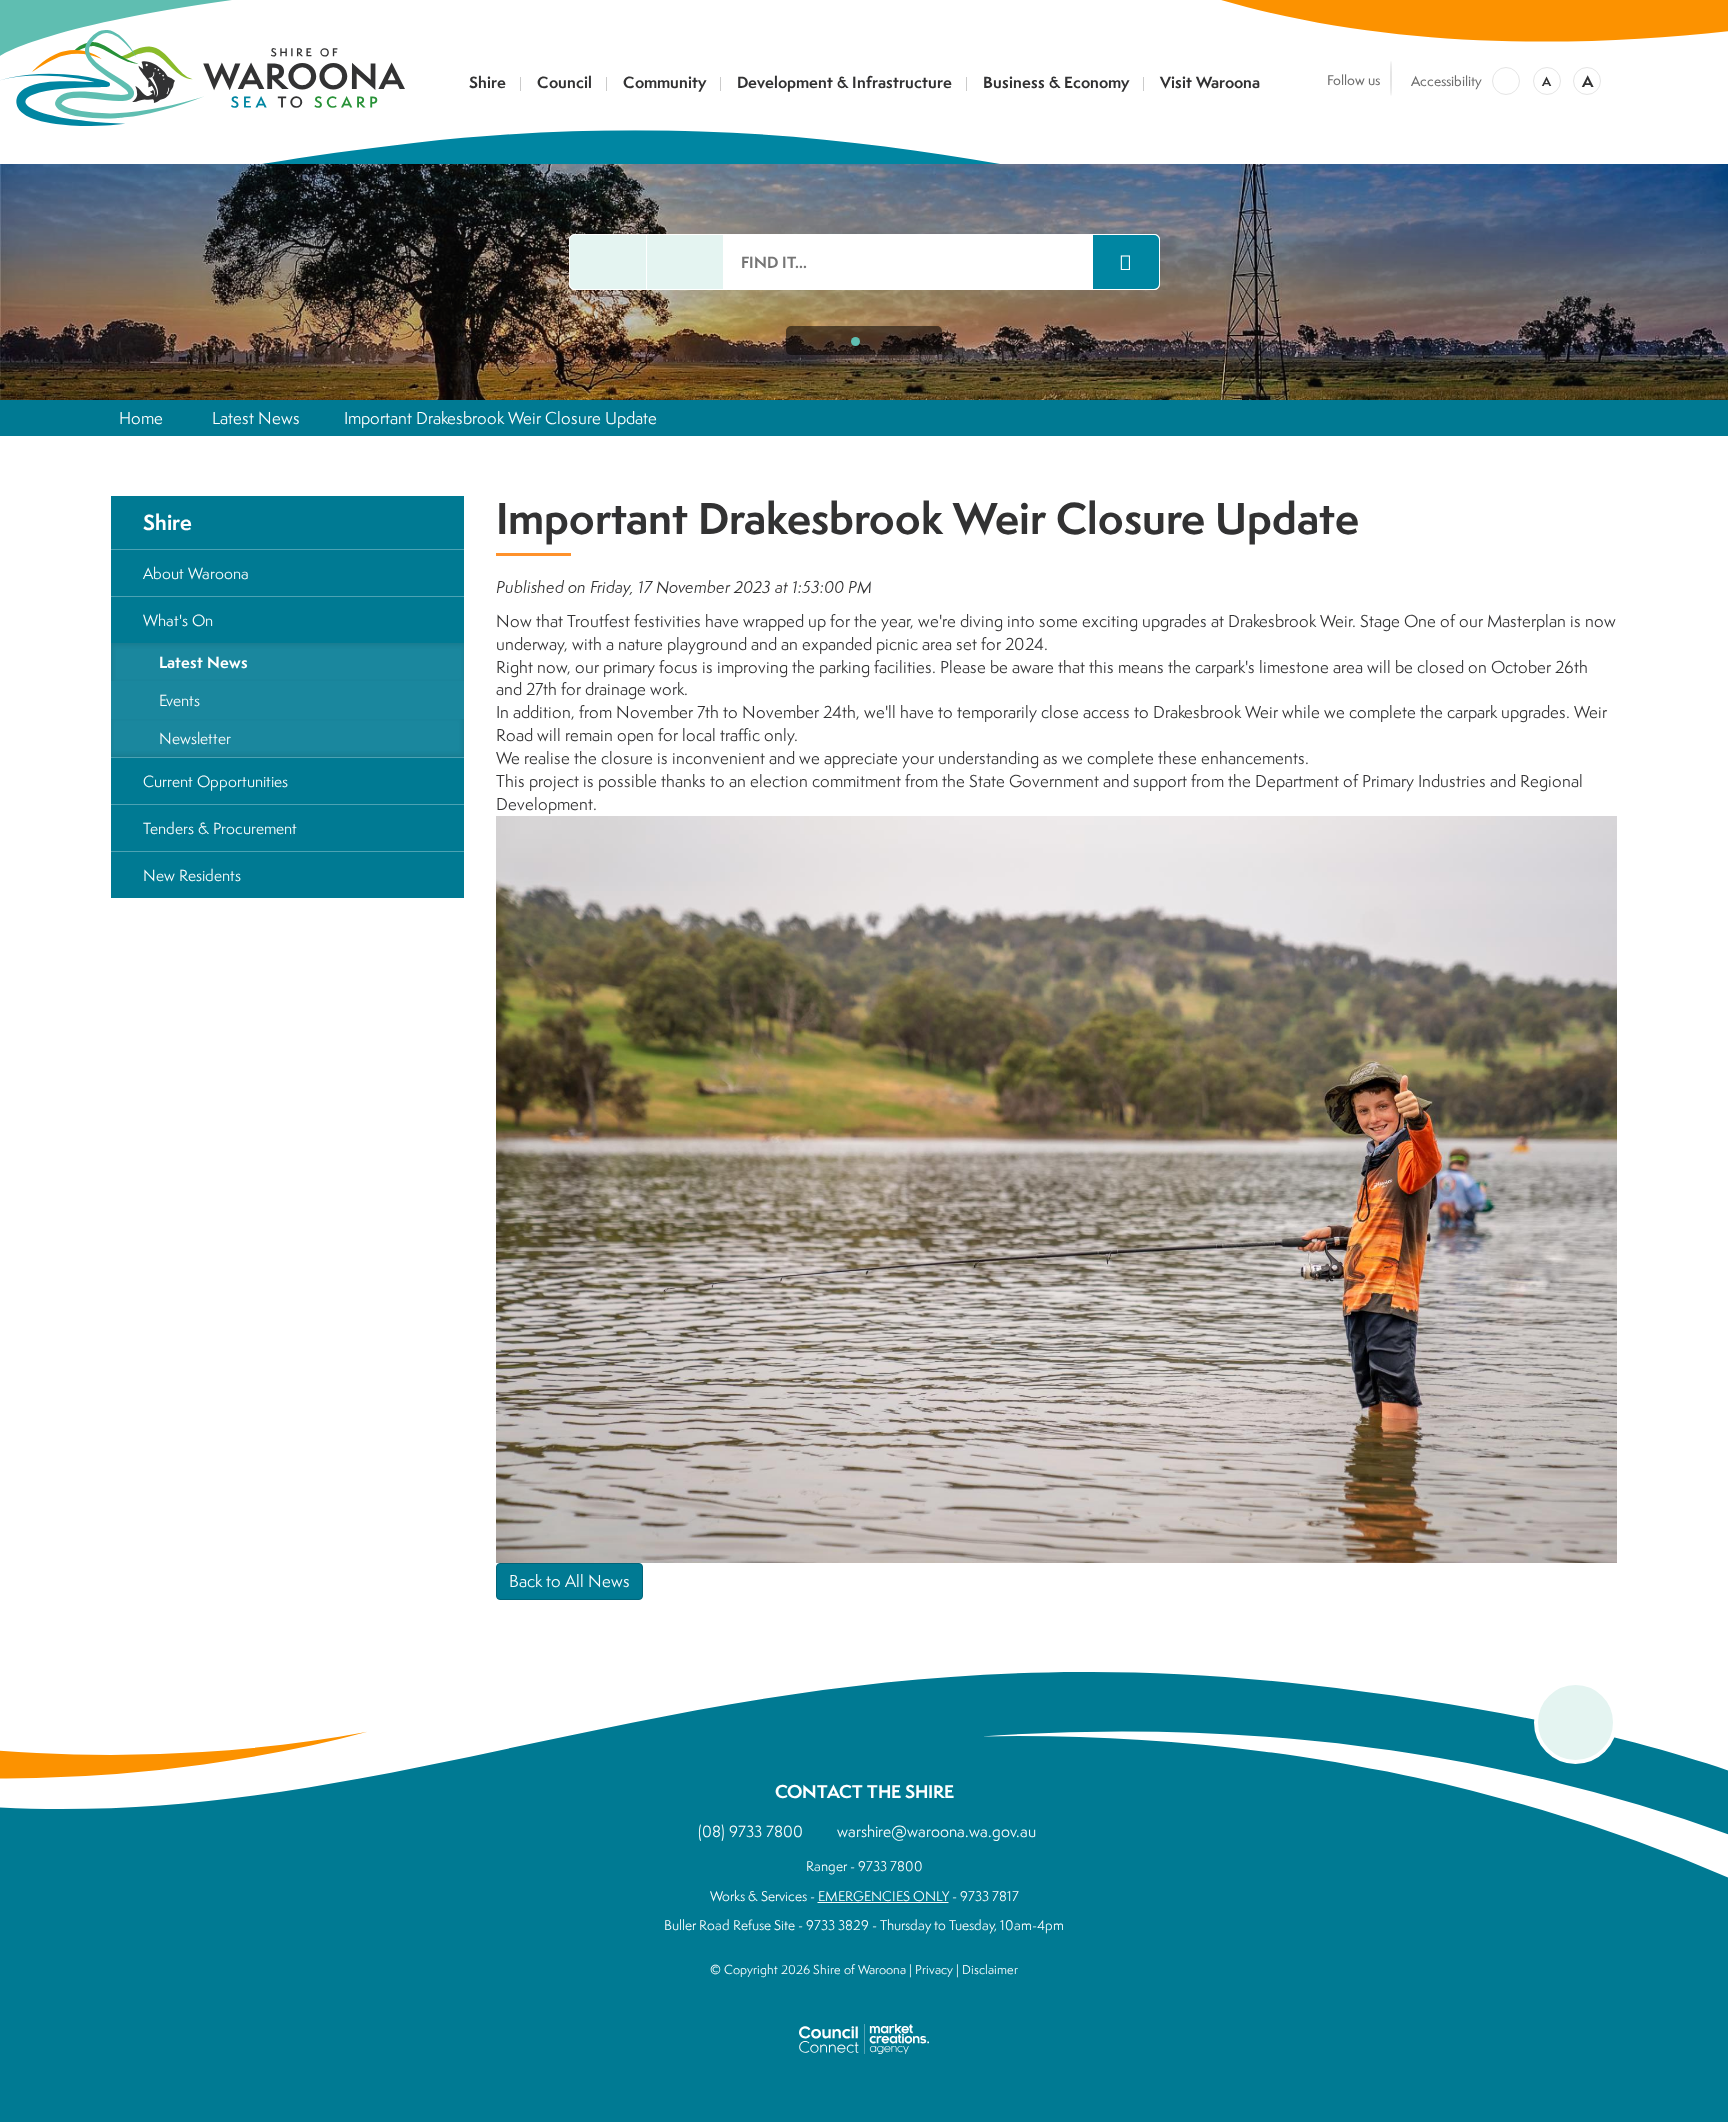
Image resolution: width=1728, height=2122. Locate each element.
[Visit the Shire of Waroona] (202, 75)
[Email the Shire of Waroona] (608, 262)
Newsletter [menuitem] (195, 738)
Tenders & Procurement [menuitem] (220, 828)
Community (664, 83)
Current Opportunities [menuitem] (215, 781)
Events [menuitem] (179, 700)
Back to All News (569, 1580)
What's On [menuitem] (178, 620)
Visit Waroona (1210, 83)
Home (141, 417)
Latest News (256, 417)
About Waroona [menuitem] (196, 573)
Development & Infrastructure (844, 83)
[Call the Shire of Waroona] (685, 262)
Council (564, 83)
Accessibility (1446, 81)
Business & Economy (1056, 83)
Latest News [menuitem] (203, 662)
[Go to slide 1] (855, 341)
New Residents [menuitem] (192, 875)
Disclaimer (990, 1969)
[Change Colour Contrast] (1506, 81)
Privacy (934, 1969)
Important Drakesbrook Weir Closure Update (500, 417)
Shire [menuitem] (167, 522)
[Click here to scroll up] (1575, 1722)
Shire (487, 83)
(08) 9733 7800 (750, 1831)
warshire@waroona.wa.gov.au (936, 1831)
